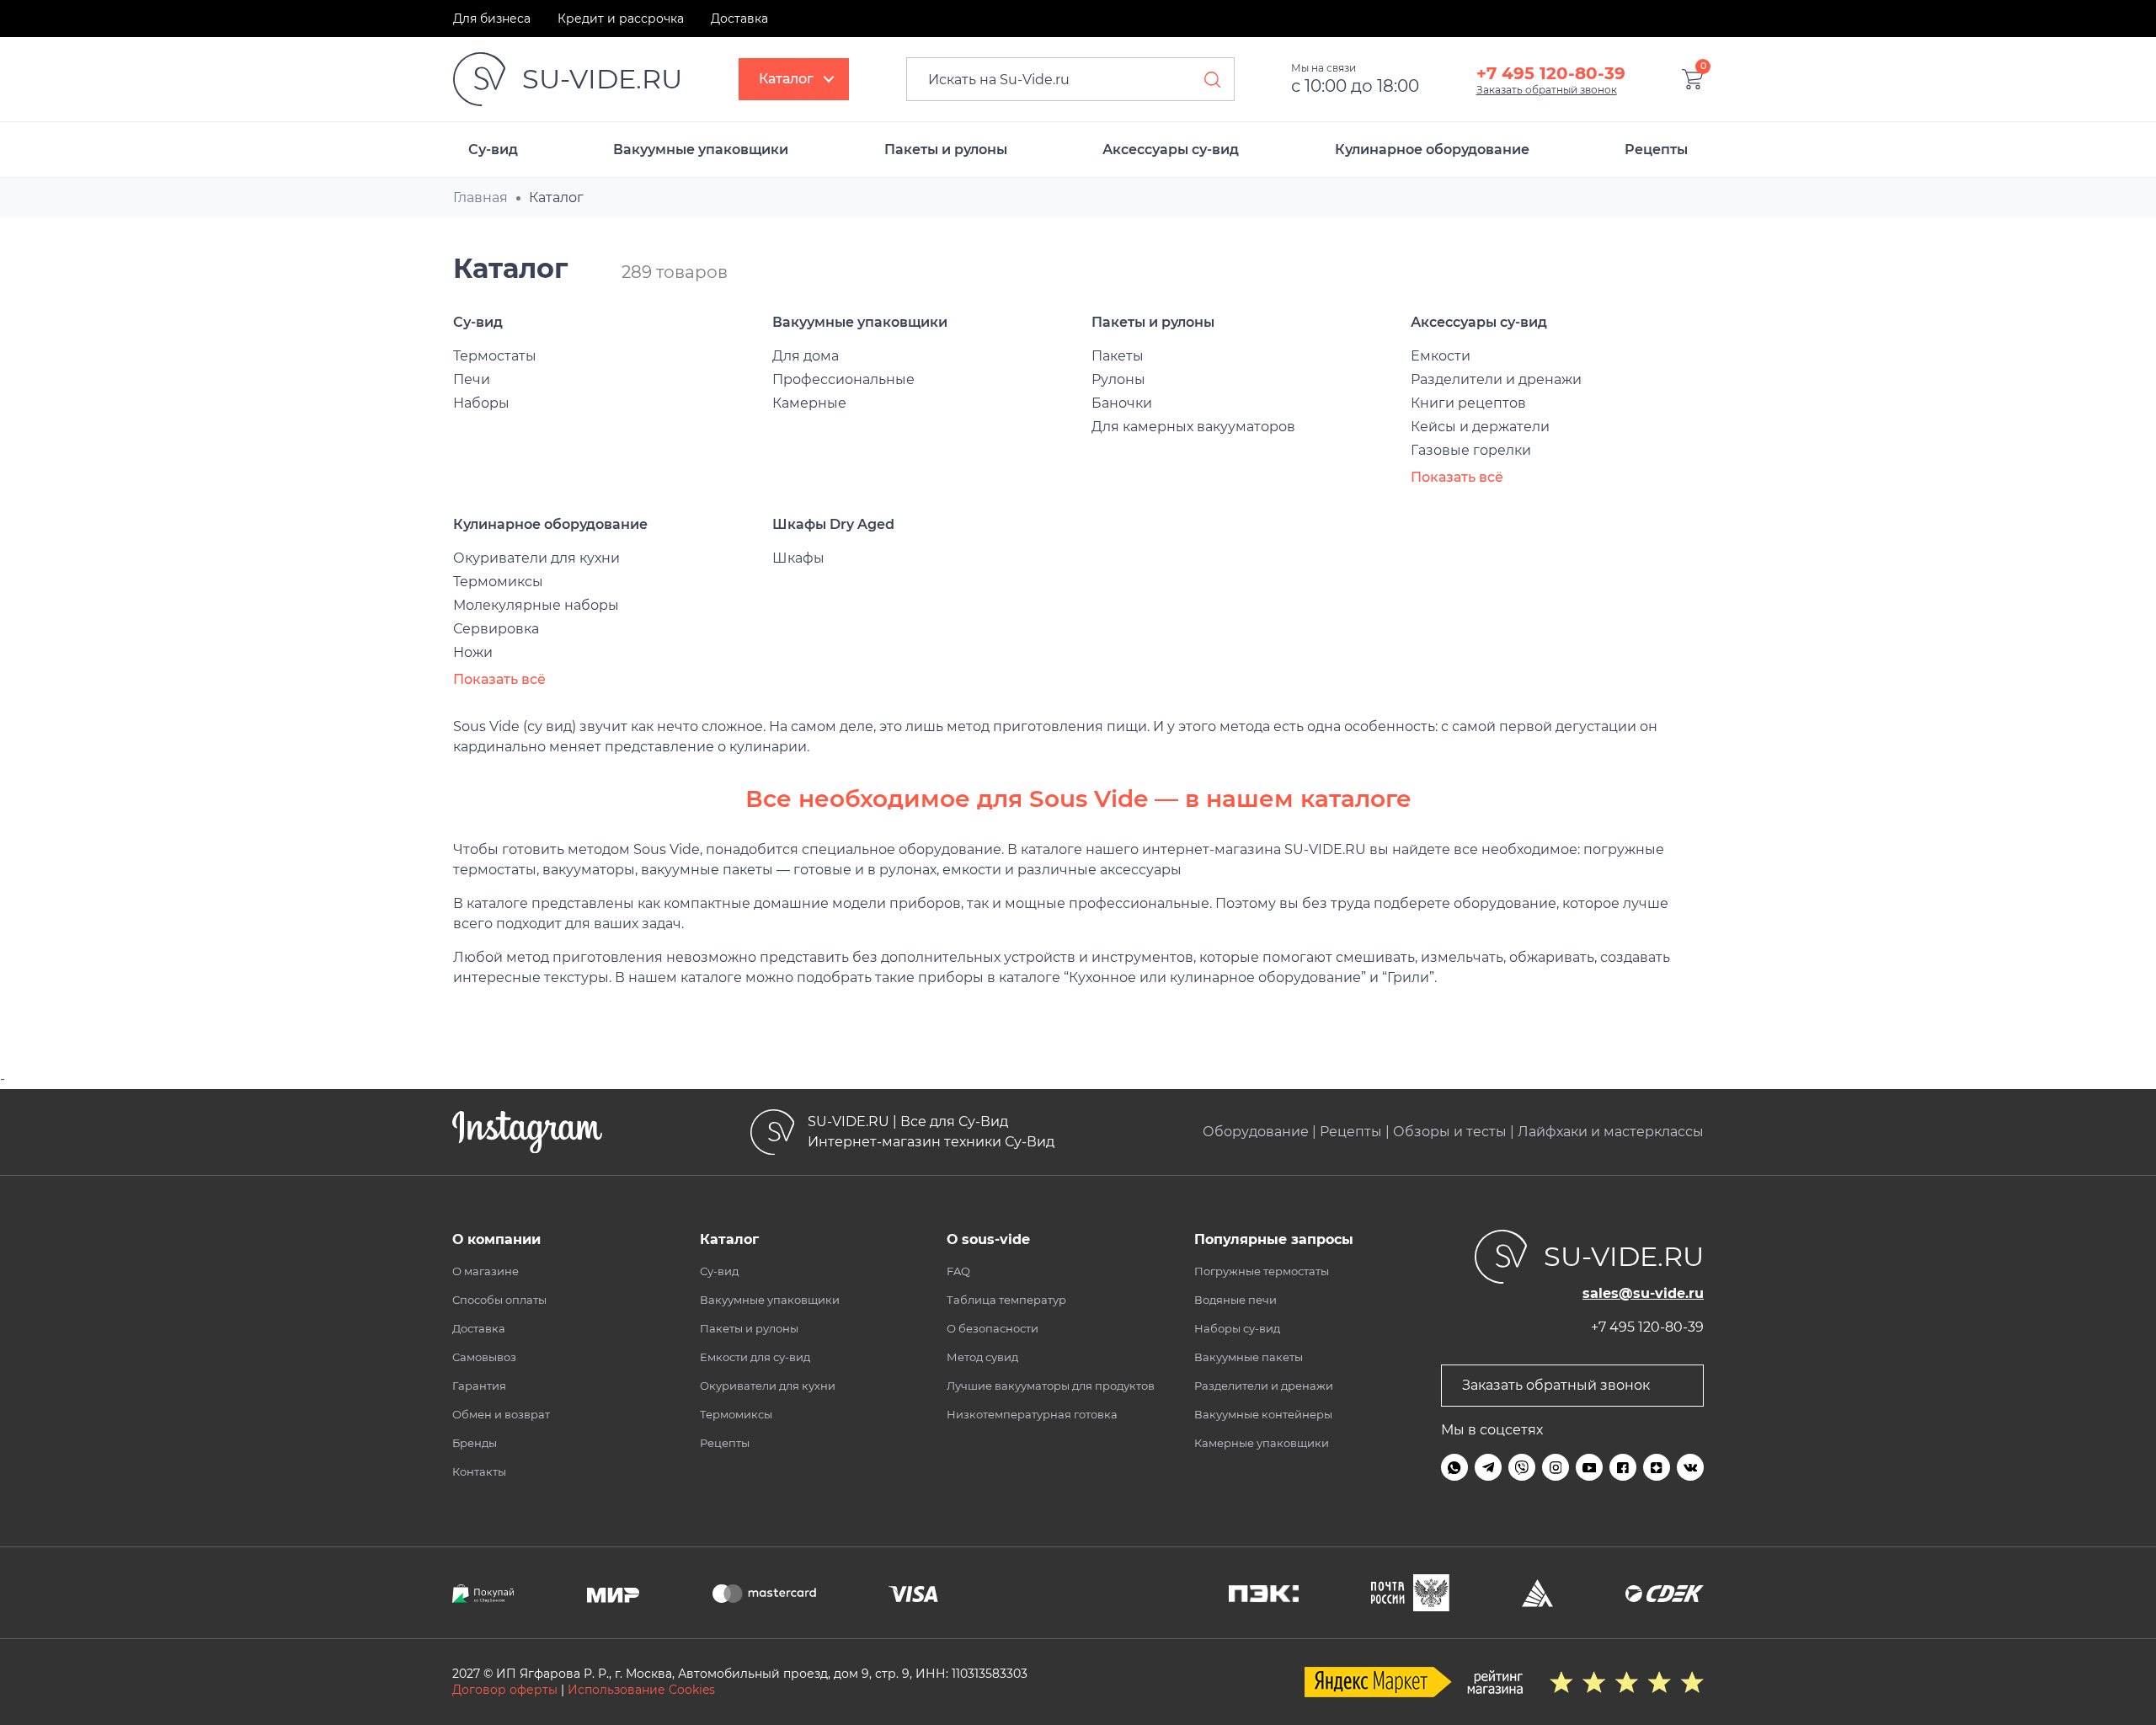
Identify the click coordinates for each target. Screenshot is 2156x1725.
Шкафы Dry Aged (833, 524)
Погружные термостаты (1262, 1271)
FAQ (958, 1271)
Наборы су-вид (1237, 1328)
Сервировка (496, 629)
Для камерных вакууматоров (1193, 427)
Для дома (806, 356)
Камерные (809, 403)
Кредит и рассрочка (621, 19)
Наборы (481, 403)
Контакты (479, 1471)
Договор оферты (505, 1690)
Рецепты (1656, 150)
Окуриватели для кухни (536, 558)
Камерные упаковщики (1262, 1443)
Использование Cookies (641, 1690)
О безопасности (993, 1328)
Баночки (1122, 403)
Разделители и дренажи (1496, 379)
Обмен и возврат (501, 1414)
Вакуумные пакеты (1249, 1357)
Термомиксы (498, 582)
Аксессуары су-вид (1171, 150)
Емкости (1441, 356)
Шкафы (798, 558)
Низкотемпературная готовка (1032, 1414)
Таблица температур (1006, 1300)
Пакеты (1118, 356)
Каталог (786, 79)
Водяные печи (1235, 1300)
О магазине (486, 1271)
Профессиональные (843, 379)
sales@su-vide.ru (1643, 1293)
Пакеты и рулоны (946, 150)
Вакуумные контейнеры (1263, 1414)
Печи (472, 379)
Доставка (739, 19)
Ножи (473, 652)
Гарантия (479, 1386)
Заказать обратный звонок (1547, 90)
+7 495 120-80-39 (1551, 73)
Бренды (475, 1443)
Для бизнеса (492, 19)
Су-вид (493, 150)
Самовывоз (484, 1357)
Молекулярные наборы (536, 605)
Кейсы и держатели (1480, 427)
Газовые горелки (1471, 450)
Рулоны (1118, 379)
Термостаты (495, 356)
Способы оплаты (499, 1300)
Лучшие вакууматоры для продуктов (1051, 1386)
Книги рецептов (1468, 403)
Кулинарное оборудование (1432, 150)
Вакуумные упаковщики (701, 150)
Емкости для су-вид (755, 1357)
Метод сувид (982, 1357)
